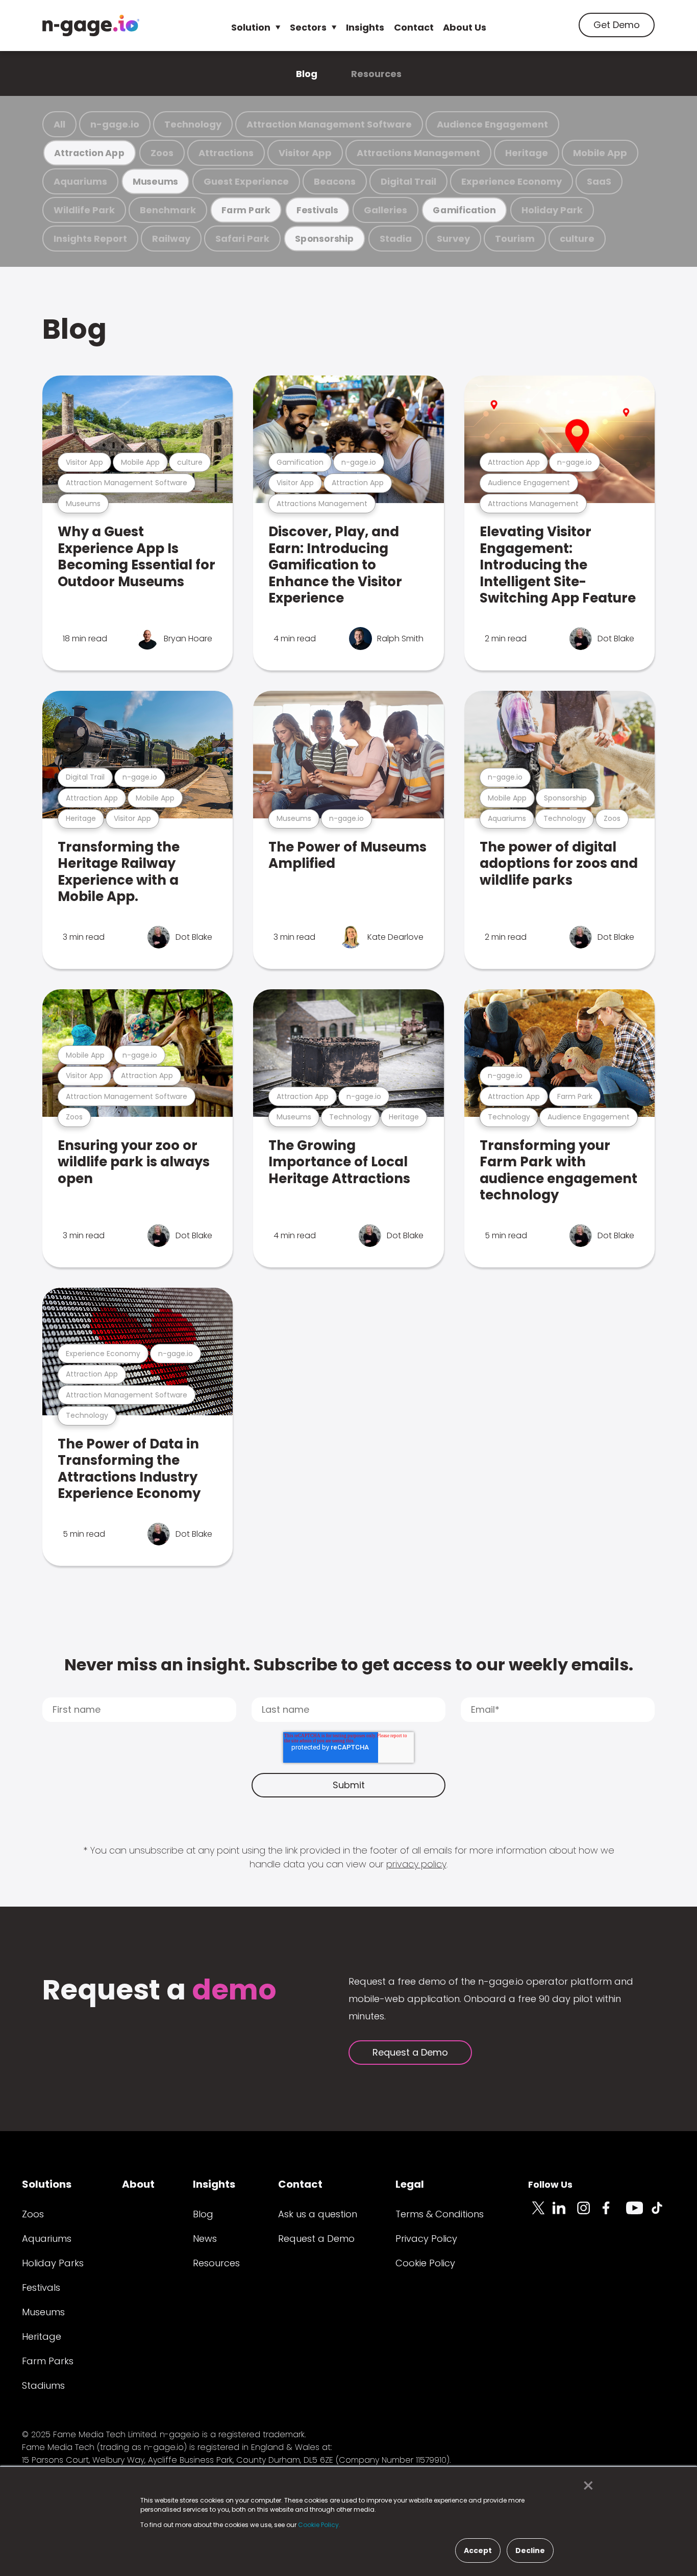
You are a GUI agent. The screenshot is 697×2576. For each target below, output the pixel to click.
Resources (376, 74)
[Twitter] (540, 2214)
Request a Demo (410, 2052)
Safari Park (242, 239)
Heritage (527, 153)
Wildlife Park (84, 210)
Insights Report (90, 239)
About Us (465, 27)
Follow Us (550, 2184)
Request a (159, 1991)
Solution (251, 27)
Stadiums (43, 2385)
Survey (453, 239)
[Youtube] (638, 2214)
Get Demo (617, 25)
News (205, 2239)
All (59, 124)
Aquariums (80, 181)
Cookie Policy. (319, 2525)
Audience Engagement (492, 124)
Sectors (308, 27)
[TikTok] (663, 2214)
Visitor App (305, 153)
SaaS (599, 181)
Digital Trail (408, 181)
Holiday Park (552, 210)
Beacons (335, 181)
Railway (171, 239)
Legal (410, 2184)
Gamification (464, 210)
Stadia (396, 239)
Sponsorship (325, 239)
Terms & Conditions (440, 2214)
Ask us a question (318, 2214)
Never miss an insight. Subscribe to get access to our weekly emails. (349, 1665)
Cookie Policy (425, 2263)
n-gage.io (115, 124)
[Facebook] (614, 2214)
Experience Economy (512, 181)
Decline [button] (530, 2550)
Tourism (515, 239)
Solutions (47, 2184)
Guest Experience (246, 181)
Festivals (317, 210)
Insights (365, 27)
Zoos (162, 153)
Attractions (226, 153)
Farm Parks (48, 2361)
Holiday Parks (53, 2263)
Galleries (385, 210)
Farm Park (246, 210)
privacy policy (416, 1864)
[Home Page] (91, 26)
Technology (193, 124)
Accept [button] (478, 2550)
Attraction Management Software (329, 124)
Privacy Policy (426, 2239)
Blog (307, 74)
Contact (414, 27)
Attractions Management (418, 153)
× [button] (586, 2486)
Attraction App (89, 153)
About (138, 2184)
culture (577, 239)
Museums (155, 181)
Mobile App (600, 153)
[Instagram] (589, 2214)
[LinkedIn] (565, 2214)
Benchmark (168, 210)
